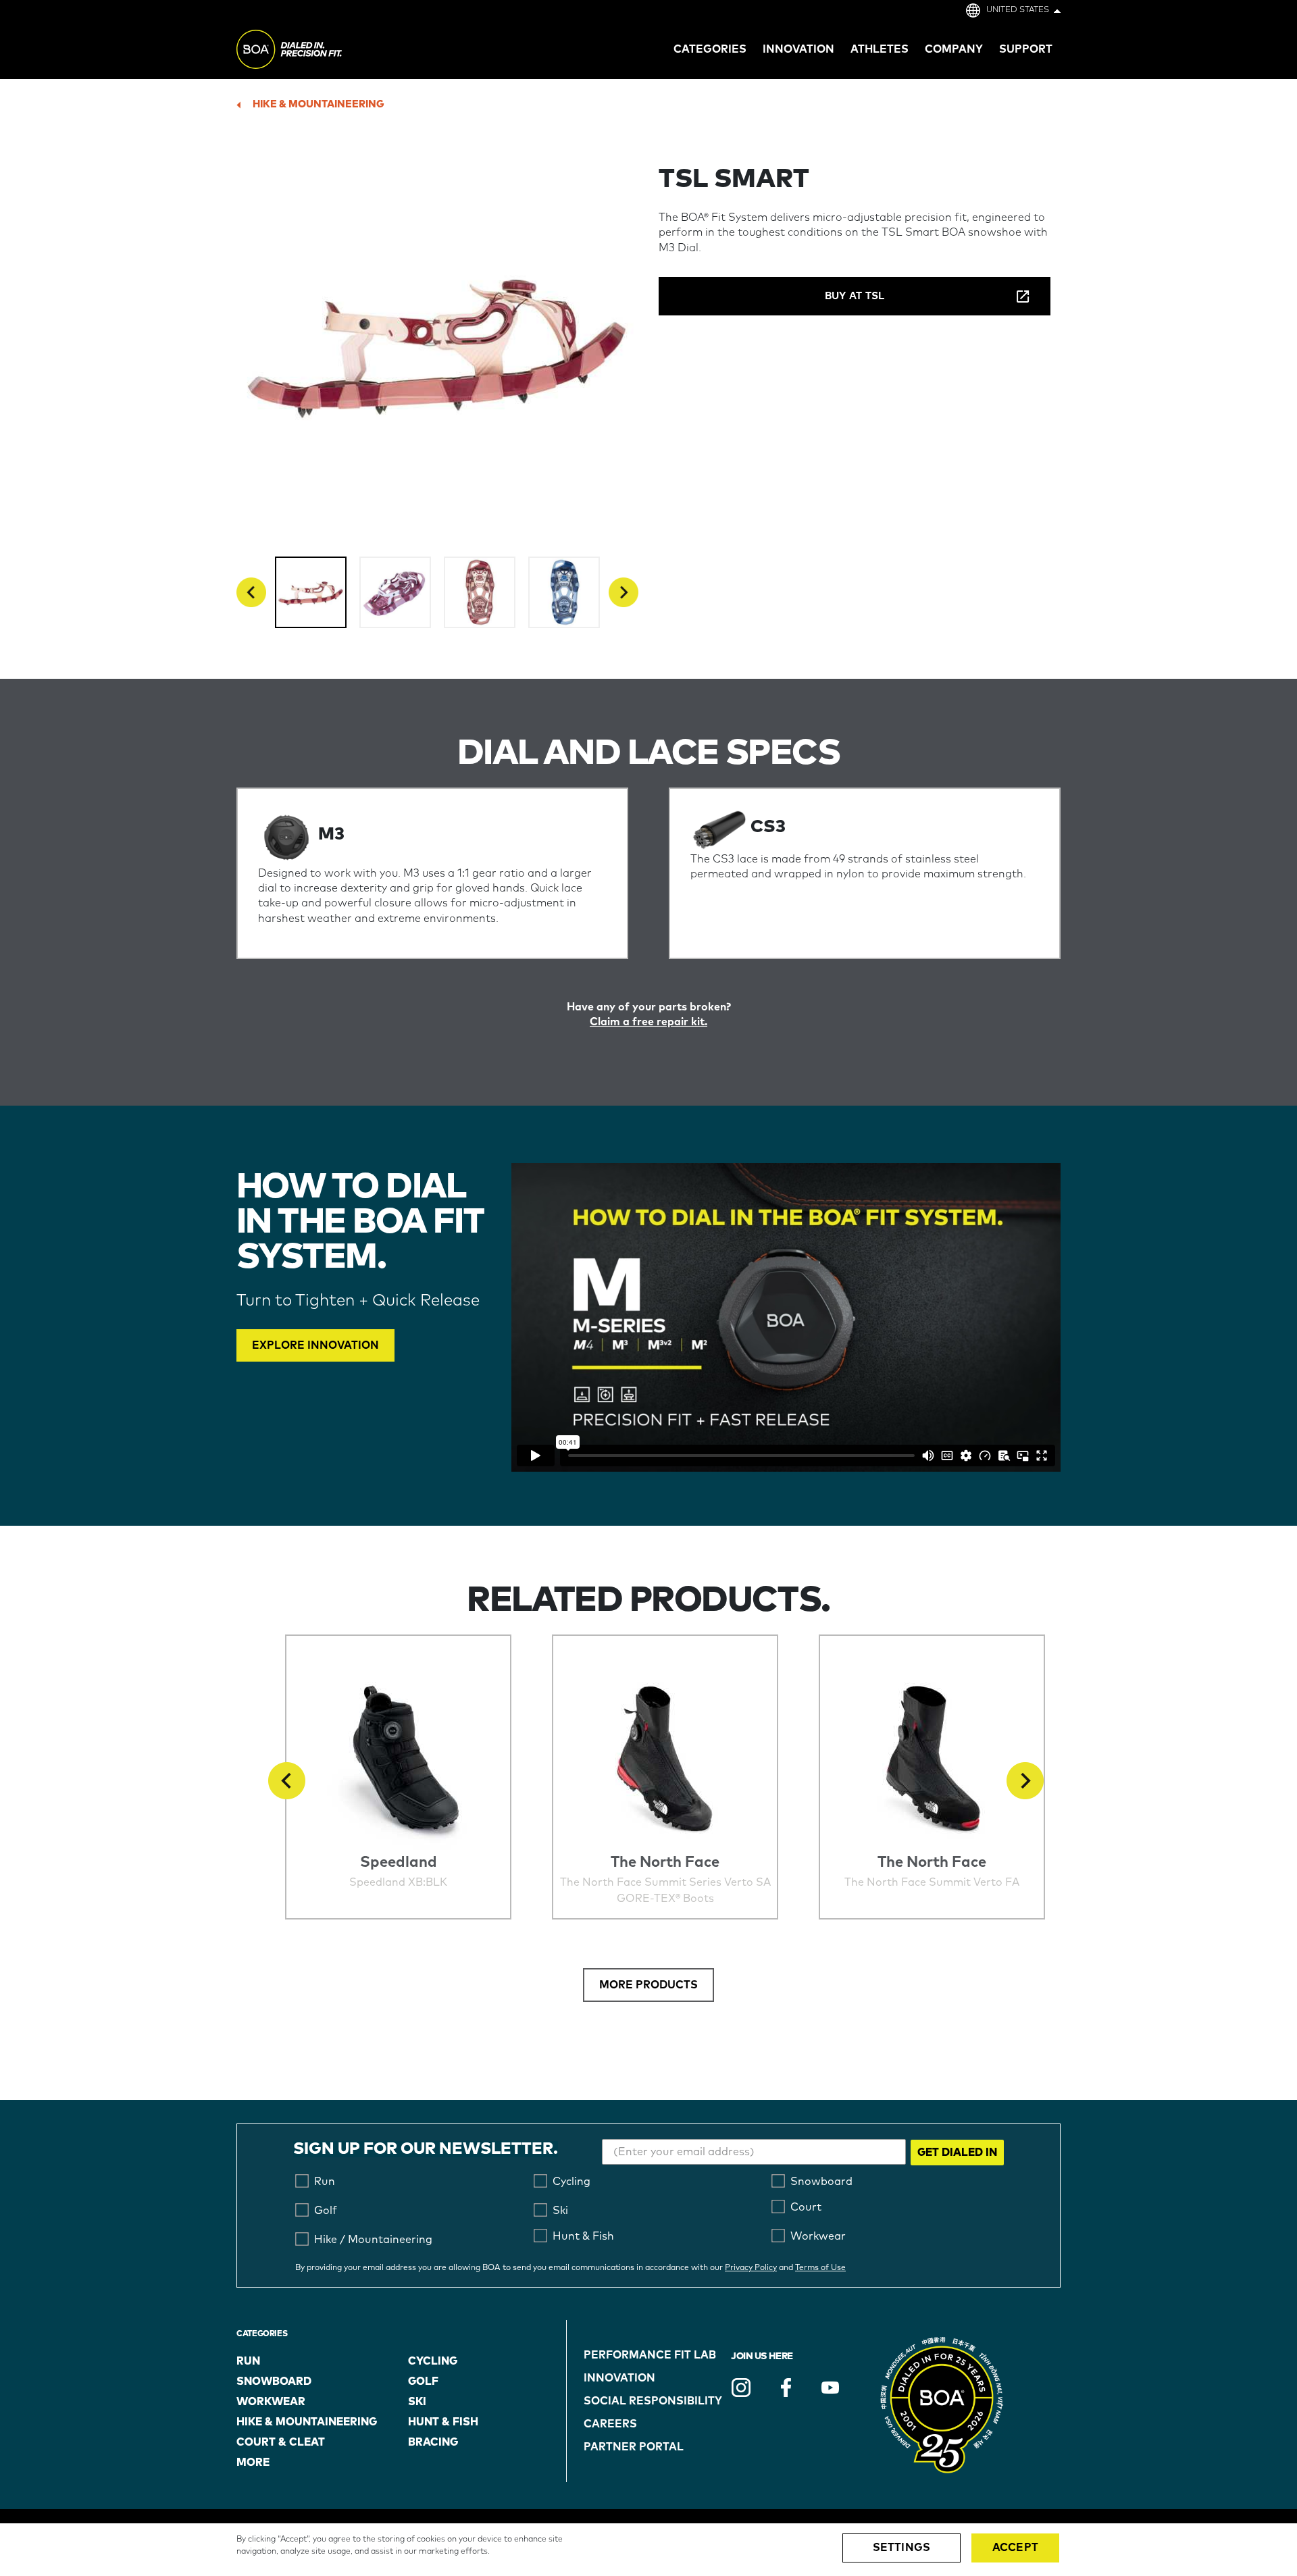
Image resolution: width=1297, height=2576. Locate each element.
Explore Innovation (315, 1345)
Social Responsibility (653, 2401)
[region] (648, 2550)
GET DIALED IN (957, 2153)
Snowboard (274, 2381)
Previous (251, 592)
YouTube (830, 2388)
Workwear (271, 2402)
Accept (1015, 2548)
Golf (423, 2381)
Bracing (433, 2442)
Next (624, 592)
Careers (610, 2424)
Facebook (786, 2388)
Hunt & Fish (443, 2422)
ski (417, 2402)
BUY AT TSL (855, 296)
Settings (901, 2548)
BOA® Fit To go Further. (319, 51)
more (253, 2463)
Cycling (433, 2361)
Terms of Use (820, 2268)
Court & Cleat (281, 2442)
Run (248, 2361)
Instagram (741, 2388)
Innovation (619, 2378)
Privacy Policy (751, 2268)
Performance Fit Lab (650, 2355)
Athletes (880, 49)
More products (648, 1985)
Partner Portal (634, 2447)
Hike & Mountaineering (319, 104)
